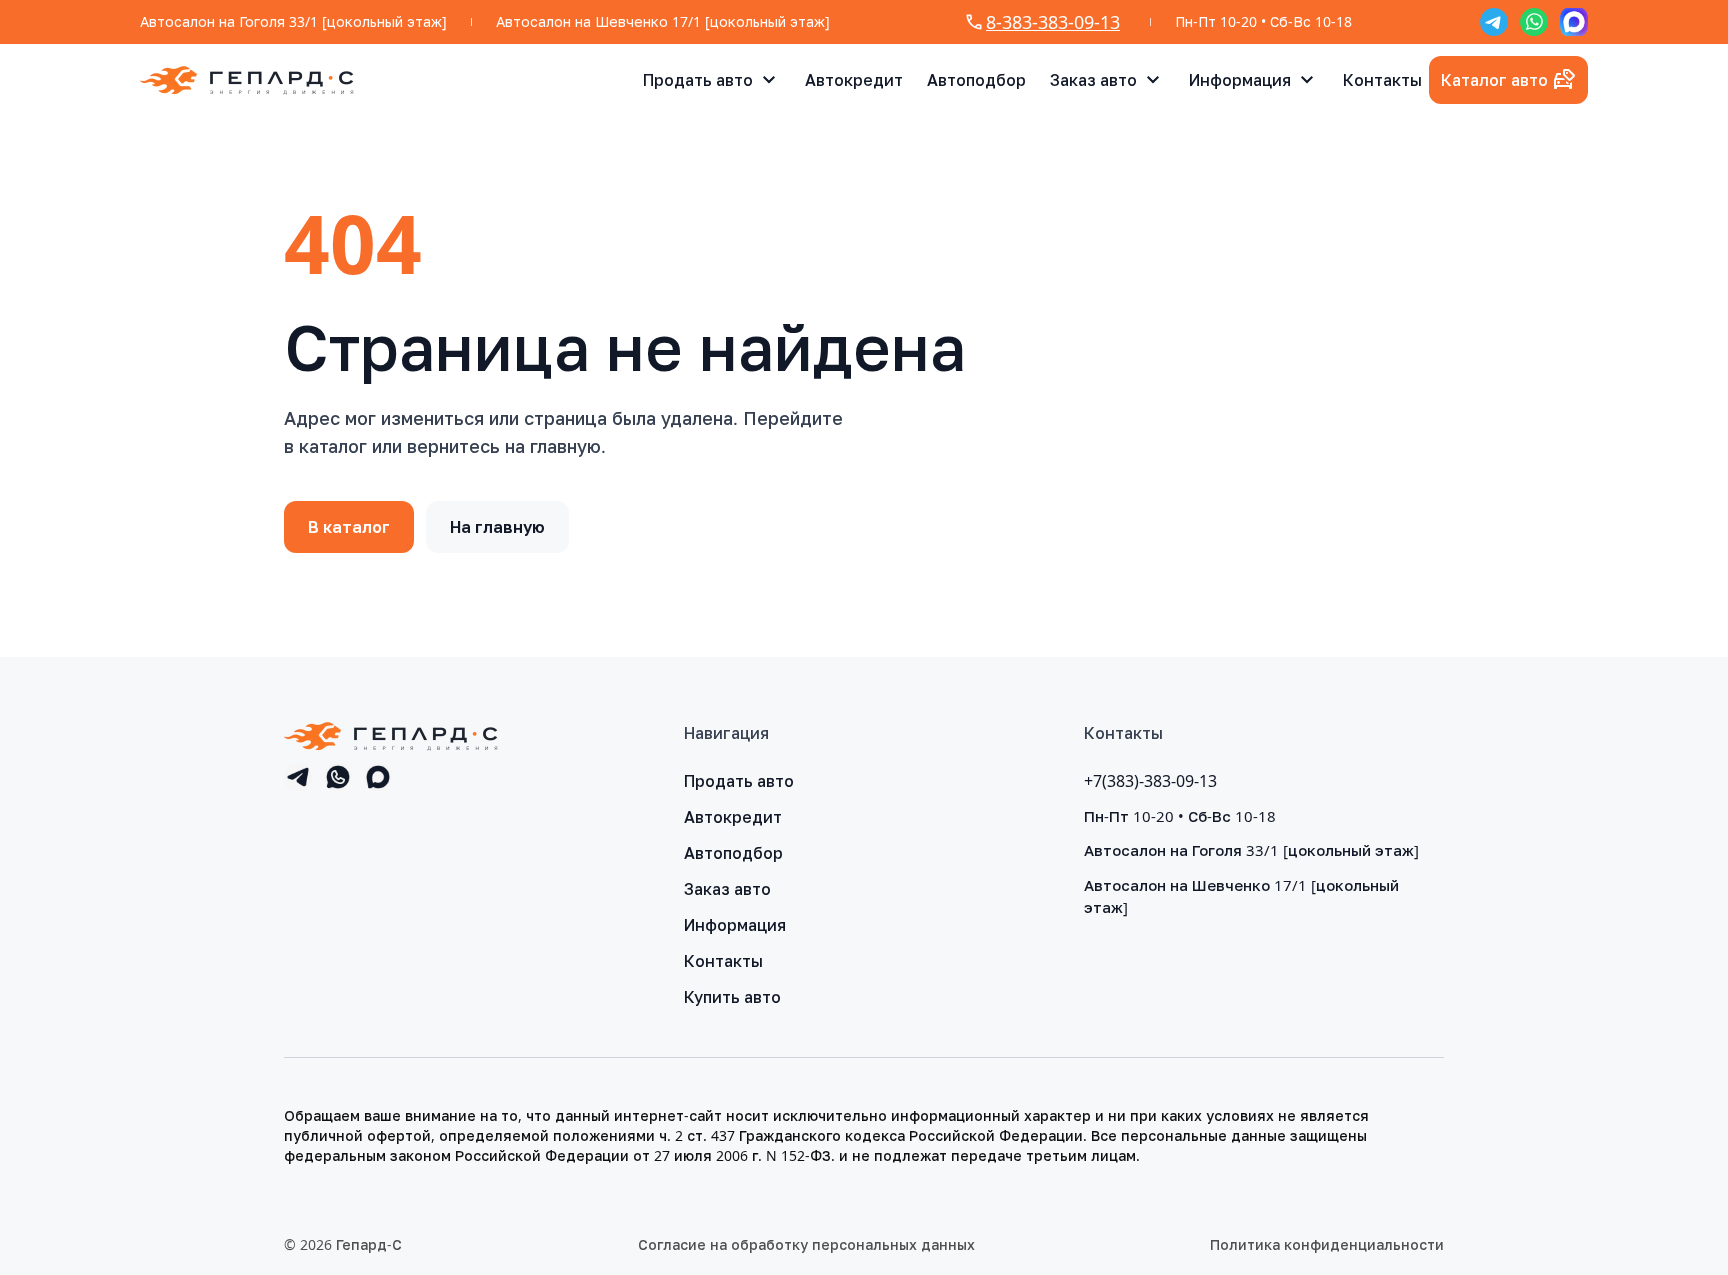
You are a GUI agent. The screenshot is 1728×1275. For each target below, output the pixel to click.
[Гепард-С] (247, 80)
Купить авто (732, 997)
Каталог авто (1494, 80)
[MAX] (1574, 22)
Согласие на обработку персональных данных (806, 1244)
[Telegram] (1494, 22)
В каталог (349, 527)
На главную (497, 527)
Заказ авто (1093, 80)
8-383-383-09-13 (1053, 22)
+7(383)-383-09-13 (1150, 781)
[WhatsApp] (1534, 22)
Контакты (1382, 80)
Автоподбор (976, 80)
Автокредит (854, 80)
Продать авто (698, 80)
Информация (1240, 80)
